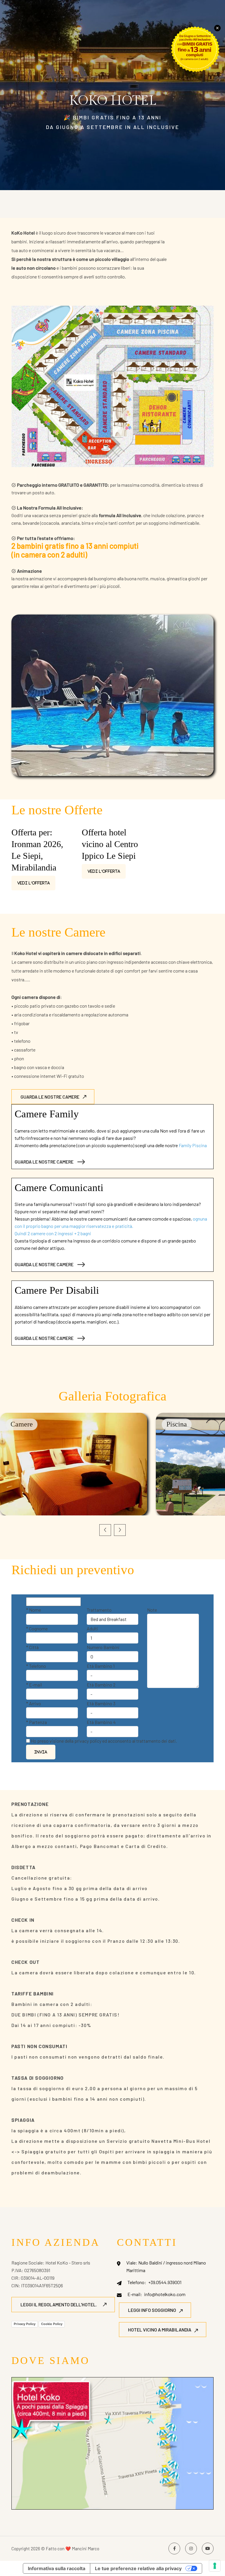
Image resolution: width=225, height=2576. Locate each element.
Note (152, 1610)
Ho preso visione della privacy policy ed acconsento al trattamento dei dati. (104, 1741)
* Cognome (37, 1628)
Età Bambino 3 (101, 1703)
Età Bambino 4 (101, 1722)
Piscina (177, 1424)
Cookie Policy (52, 2324)
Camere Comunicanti (59, 1188)
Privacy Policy (25, 2324)
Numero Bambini (103, 1647)
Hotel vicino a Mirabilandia (160, 2330)
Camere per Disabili (57, 1290)
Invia (41, 1752)
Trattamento (99, 1610)
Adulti (92, 1628)
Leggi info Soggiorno (152, 2310)
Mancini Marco (86, 2549)
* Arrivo (34, 1703)
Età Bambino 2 (101, 1685)
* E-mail (34, 1685)
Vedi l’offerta (34, 883)
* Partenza (36, 1722)
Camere (22, 1424)
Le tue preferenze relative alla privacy (138, 2568)
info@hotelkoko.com (165, 2294)
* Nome (34, 1610)
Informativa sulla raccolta (57, 2568)
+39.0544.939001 (165, 2282)
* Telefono (36, 1666)
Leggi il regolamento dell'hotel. (59, 2304)
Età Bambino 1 (101, 1666)
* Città (32, 1647)
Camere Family (47, 1114)
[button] (105, 1530)
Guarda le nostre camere (50, 1097)
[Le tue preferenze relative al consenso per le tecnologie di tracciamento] (215, 2566)
